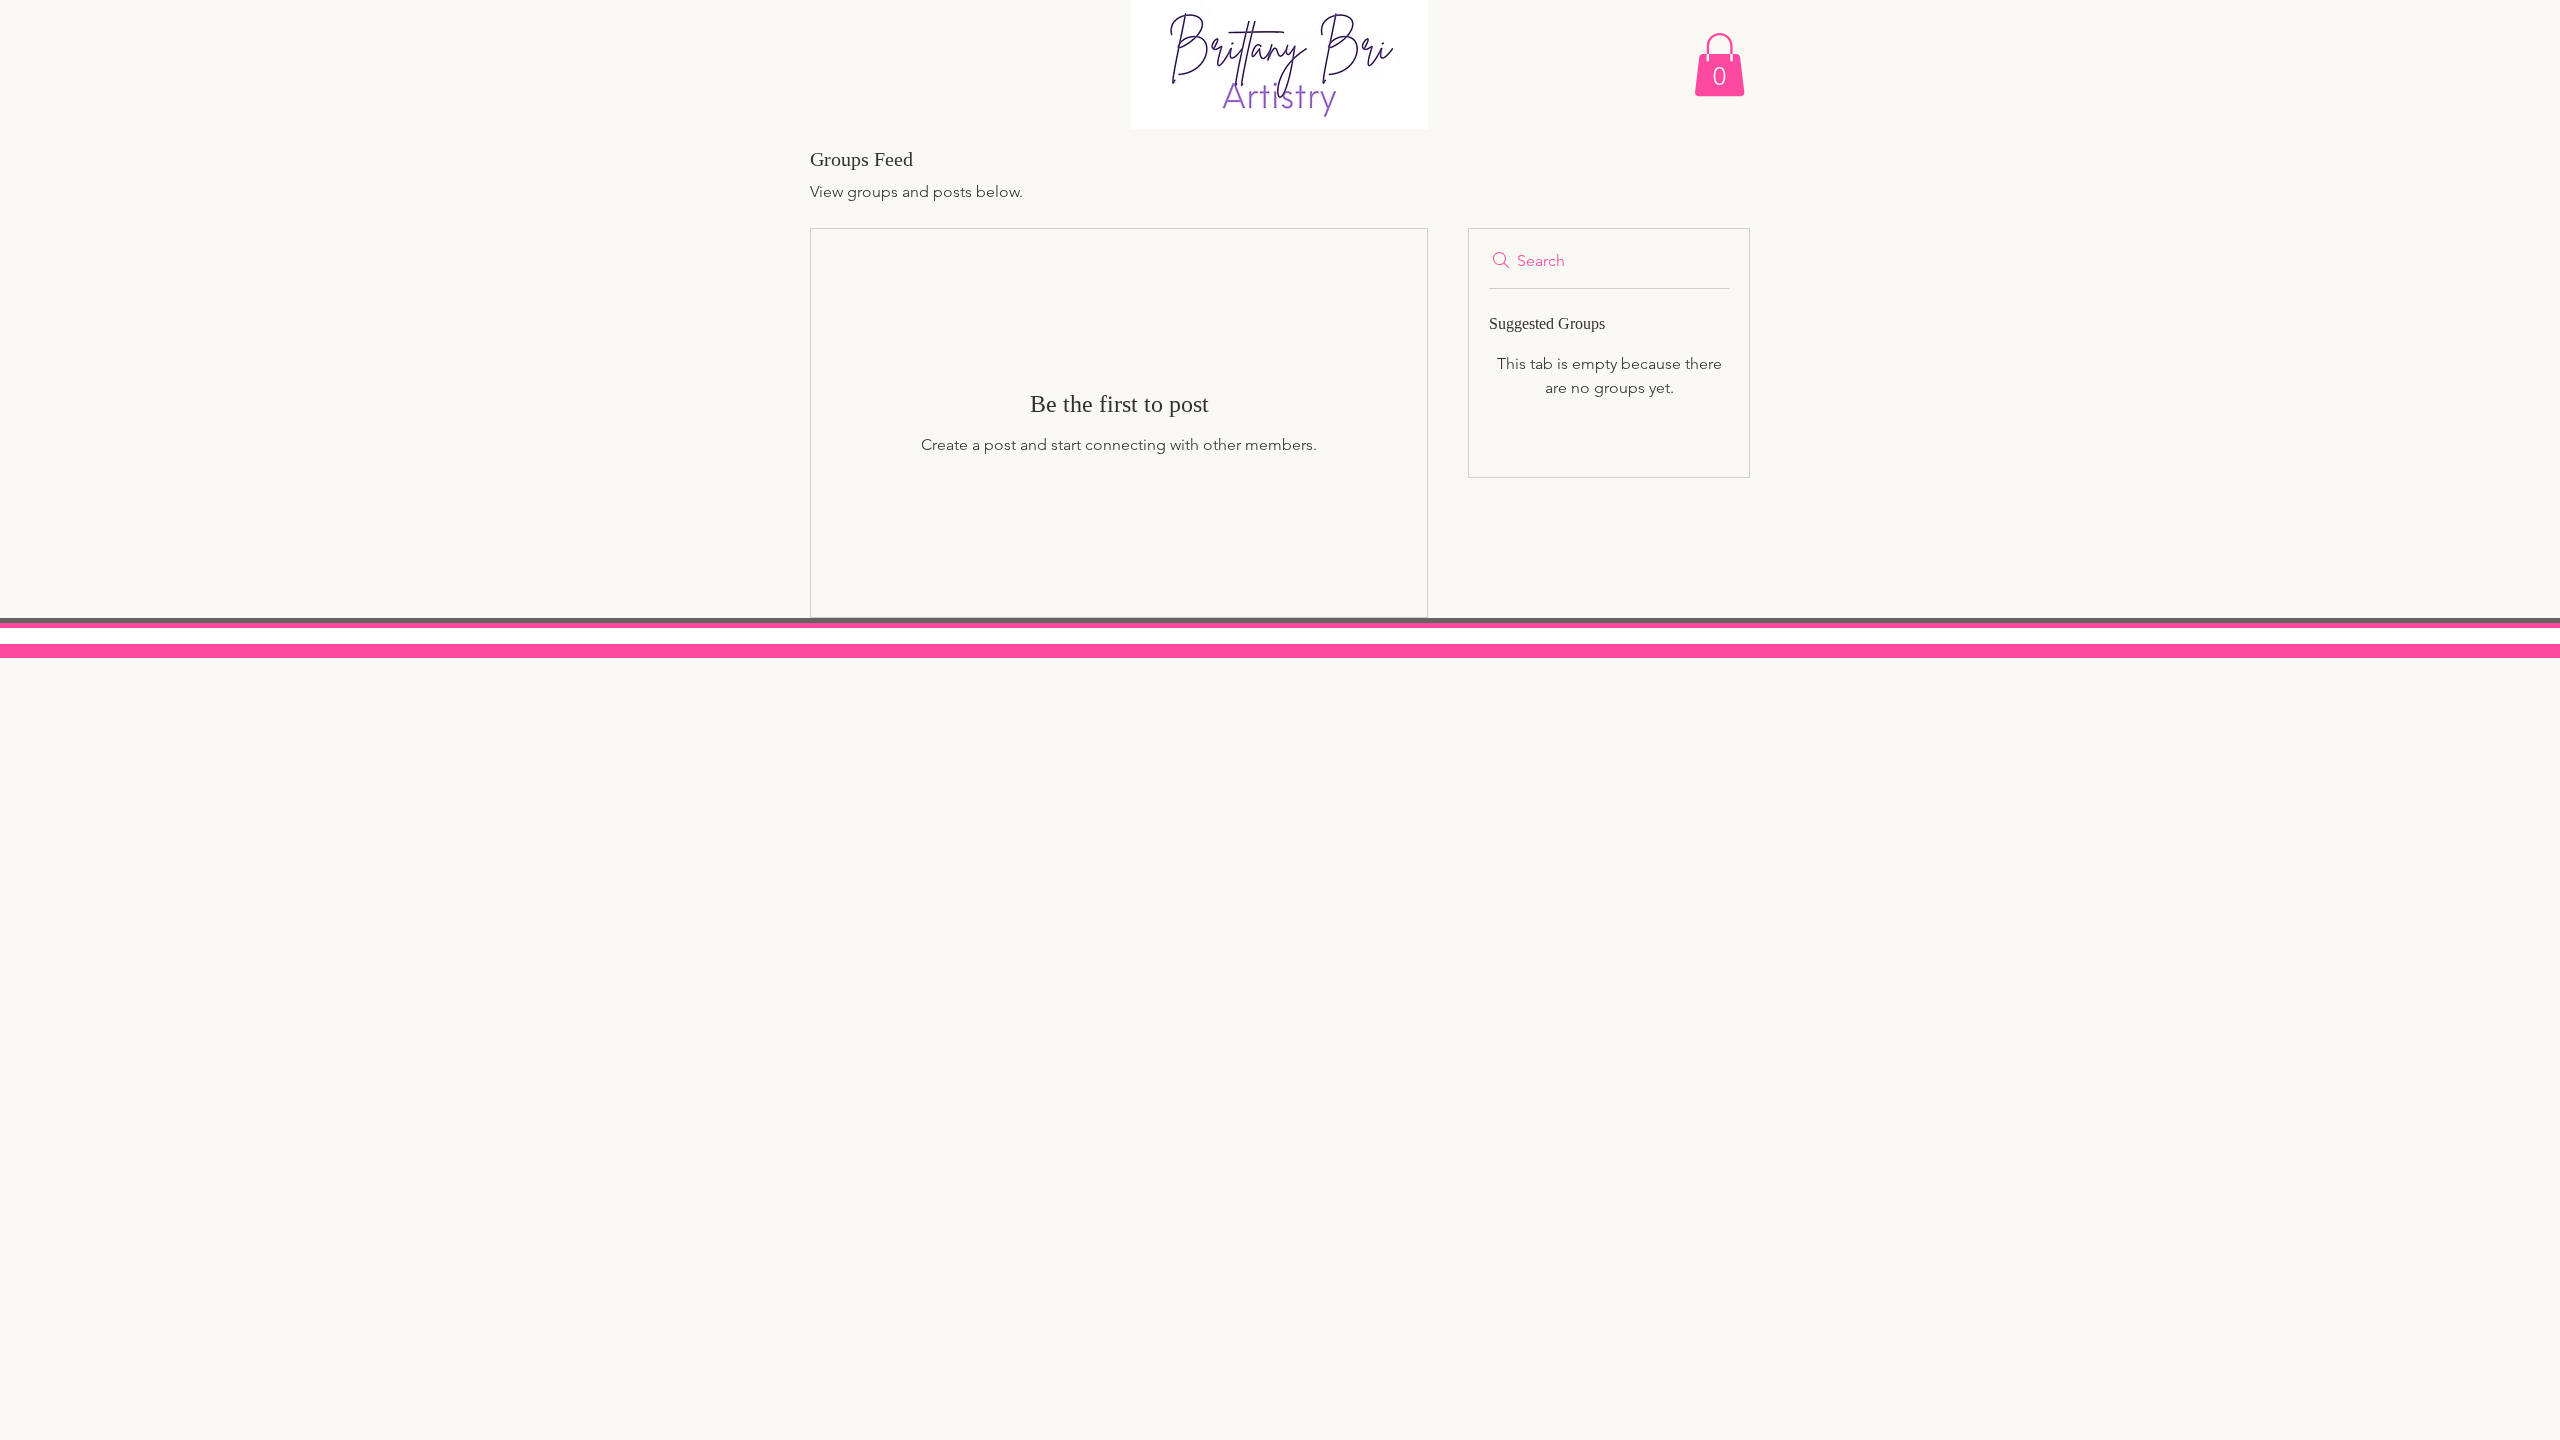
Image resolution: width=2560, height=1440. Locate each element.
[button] (1719, 64)
